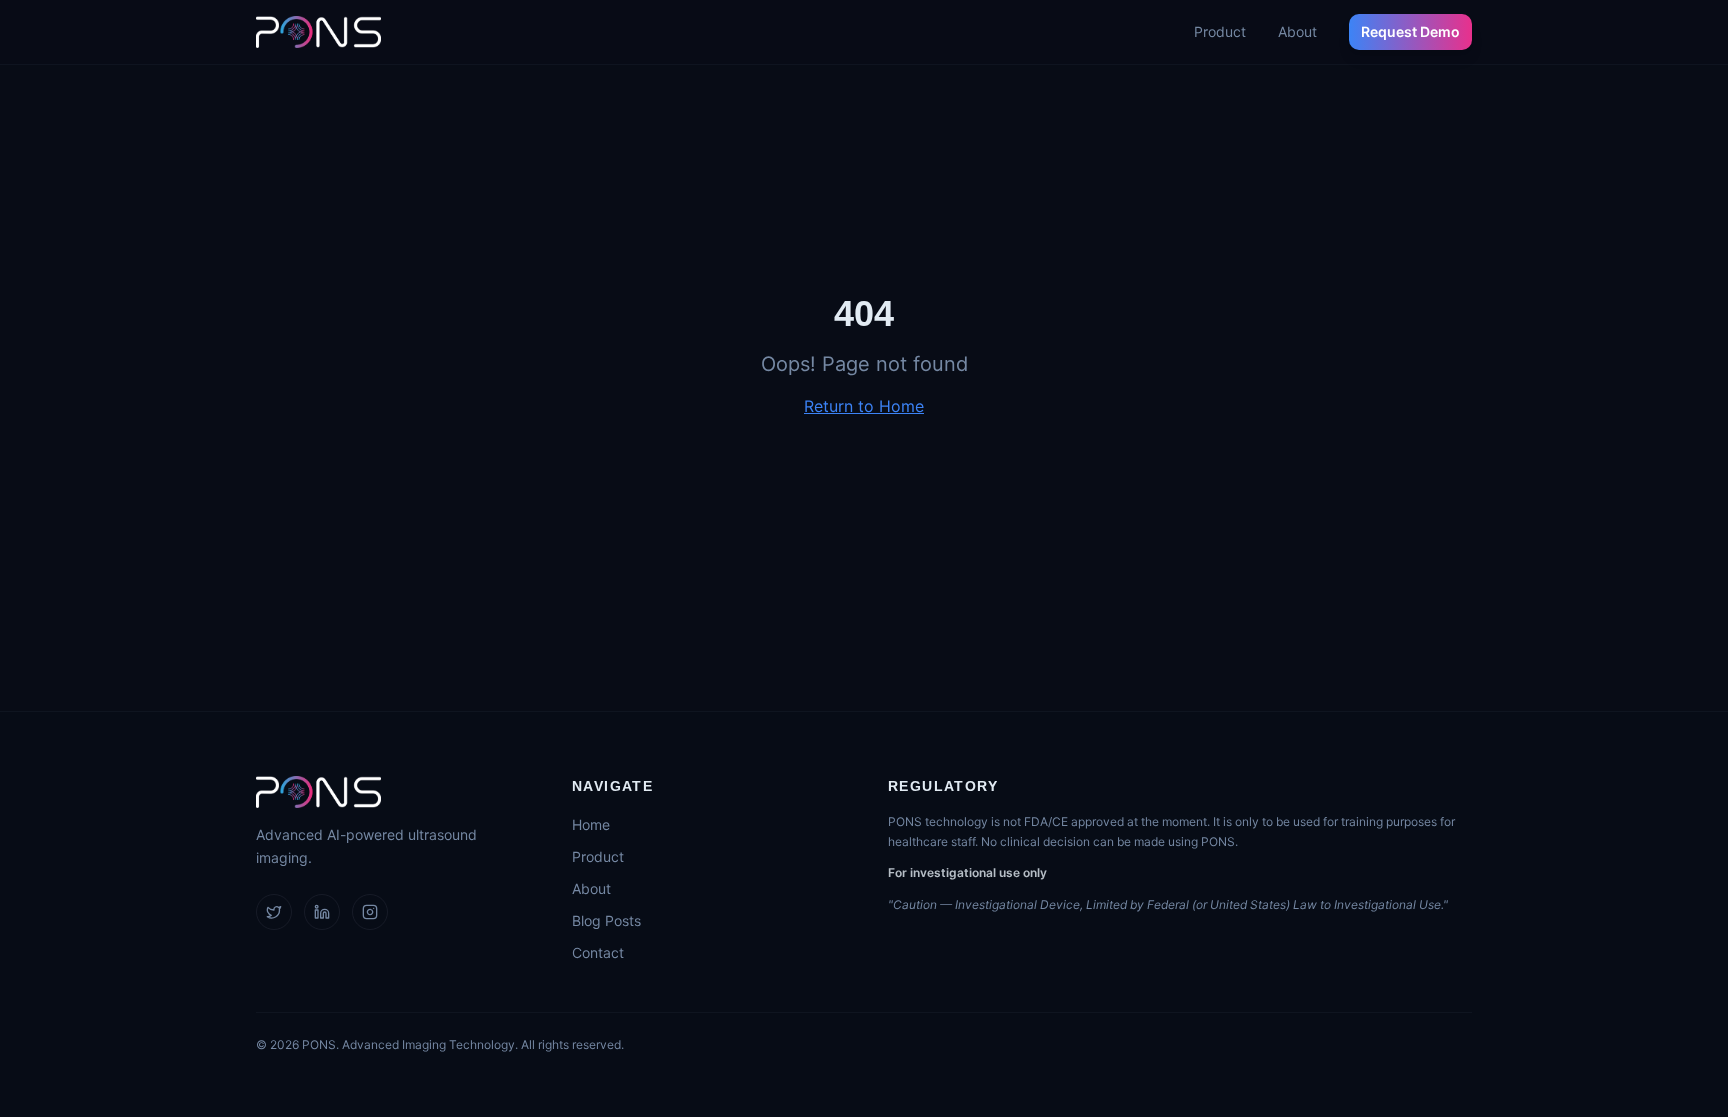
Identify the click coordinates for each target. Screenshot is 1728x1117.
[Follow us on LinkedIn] (322, 912)
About (1297, 31)
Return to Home (864, 406)
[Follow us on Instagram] (370, 912)
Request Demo (1410, 31)
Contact (598, 952)
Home (591, 824)
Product (1220, 31)
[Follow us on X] (274, 912)
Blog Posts (606, 920)
